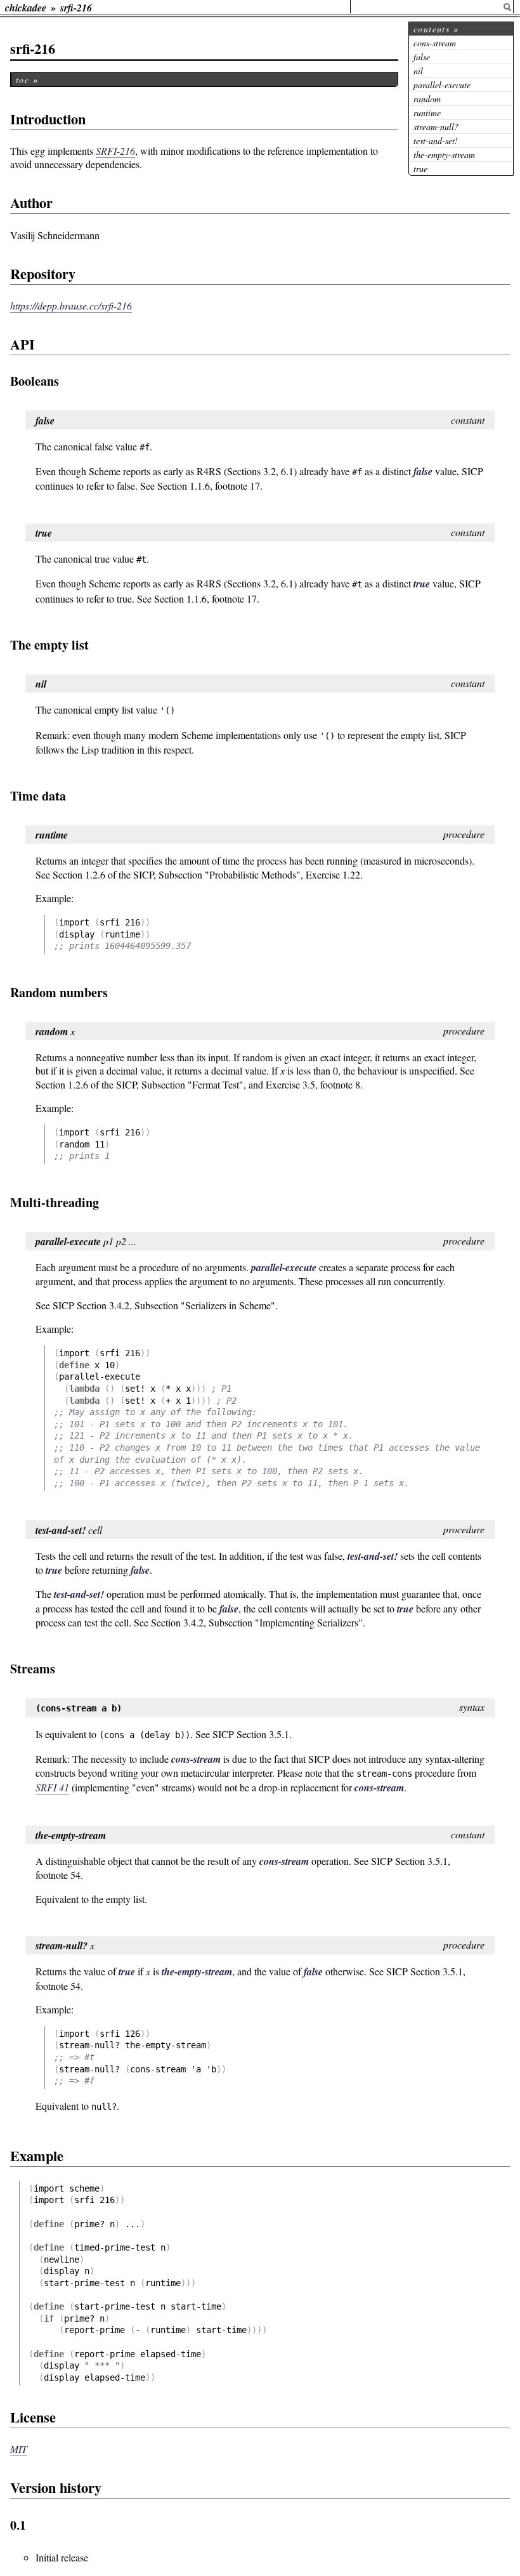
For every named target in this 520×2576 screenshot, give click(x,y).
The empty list (49, 645)
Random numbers (59, 992)
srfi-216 (76, 8)
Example (37, 2156)
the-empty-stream (444, 154)
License (33, 2417)
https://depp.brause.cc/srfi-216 (71, 305)
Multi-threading (55, 1202)
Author (31, 203)
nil (418, 71)
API (23, 344)
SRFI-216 (115, 151)
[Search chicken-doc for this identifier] (507, 7)
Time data (38, 796)
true (420, 168)
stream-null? (436, 127)
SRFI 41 (52, 1787)
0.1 (18, 2525)
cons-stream (435, 43)
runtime (427, 113)
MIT (19, 2449)
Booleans (35, 381)
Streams (33, 1669)
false (422, 57)
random (427, 99)
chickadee (26, 8)
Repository (43, 274)
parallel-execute (442, 85)
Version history (56, 2488)
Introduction (48, 119)
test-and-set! (436, 141)
